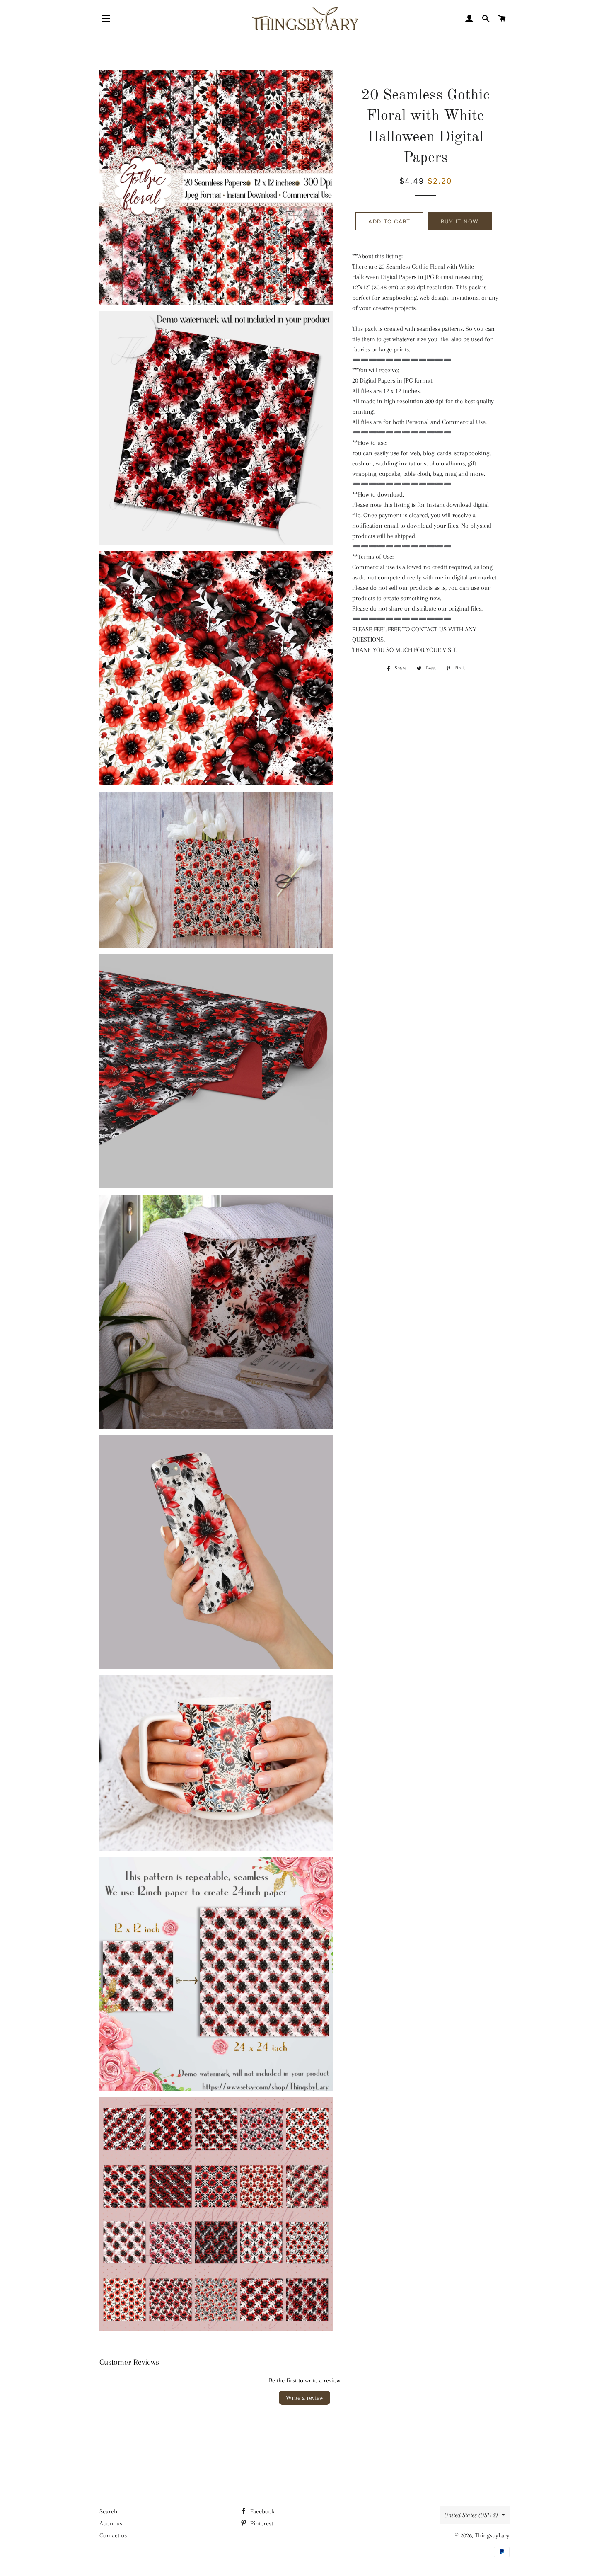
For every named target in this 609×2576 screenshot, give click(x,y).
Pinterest (261, 2523)
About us (111, 2523)
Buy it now (460, 221)
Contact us (113, 2535)
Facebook (262, 2511)
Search (108, 2511)
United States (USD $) (471, 2515)
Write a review (304, 2398)
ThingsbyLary (492, 2535)
